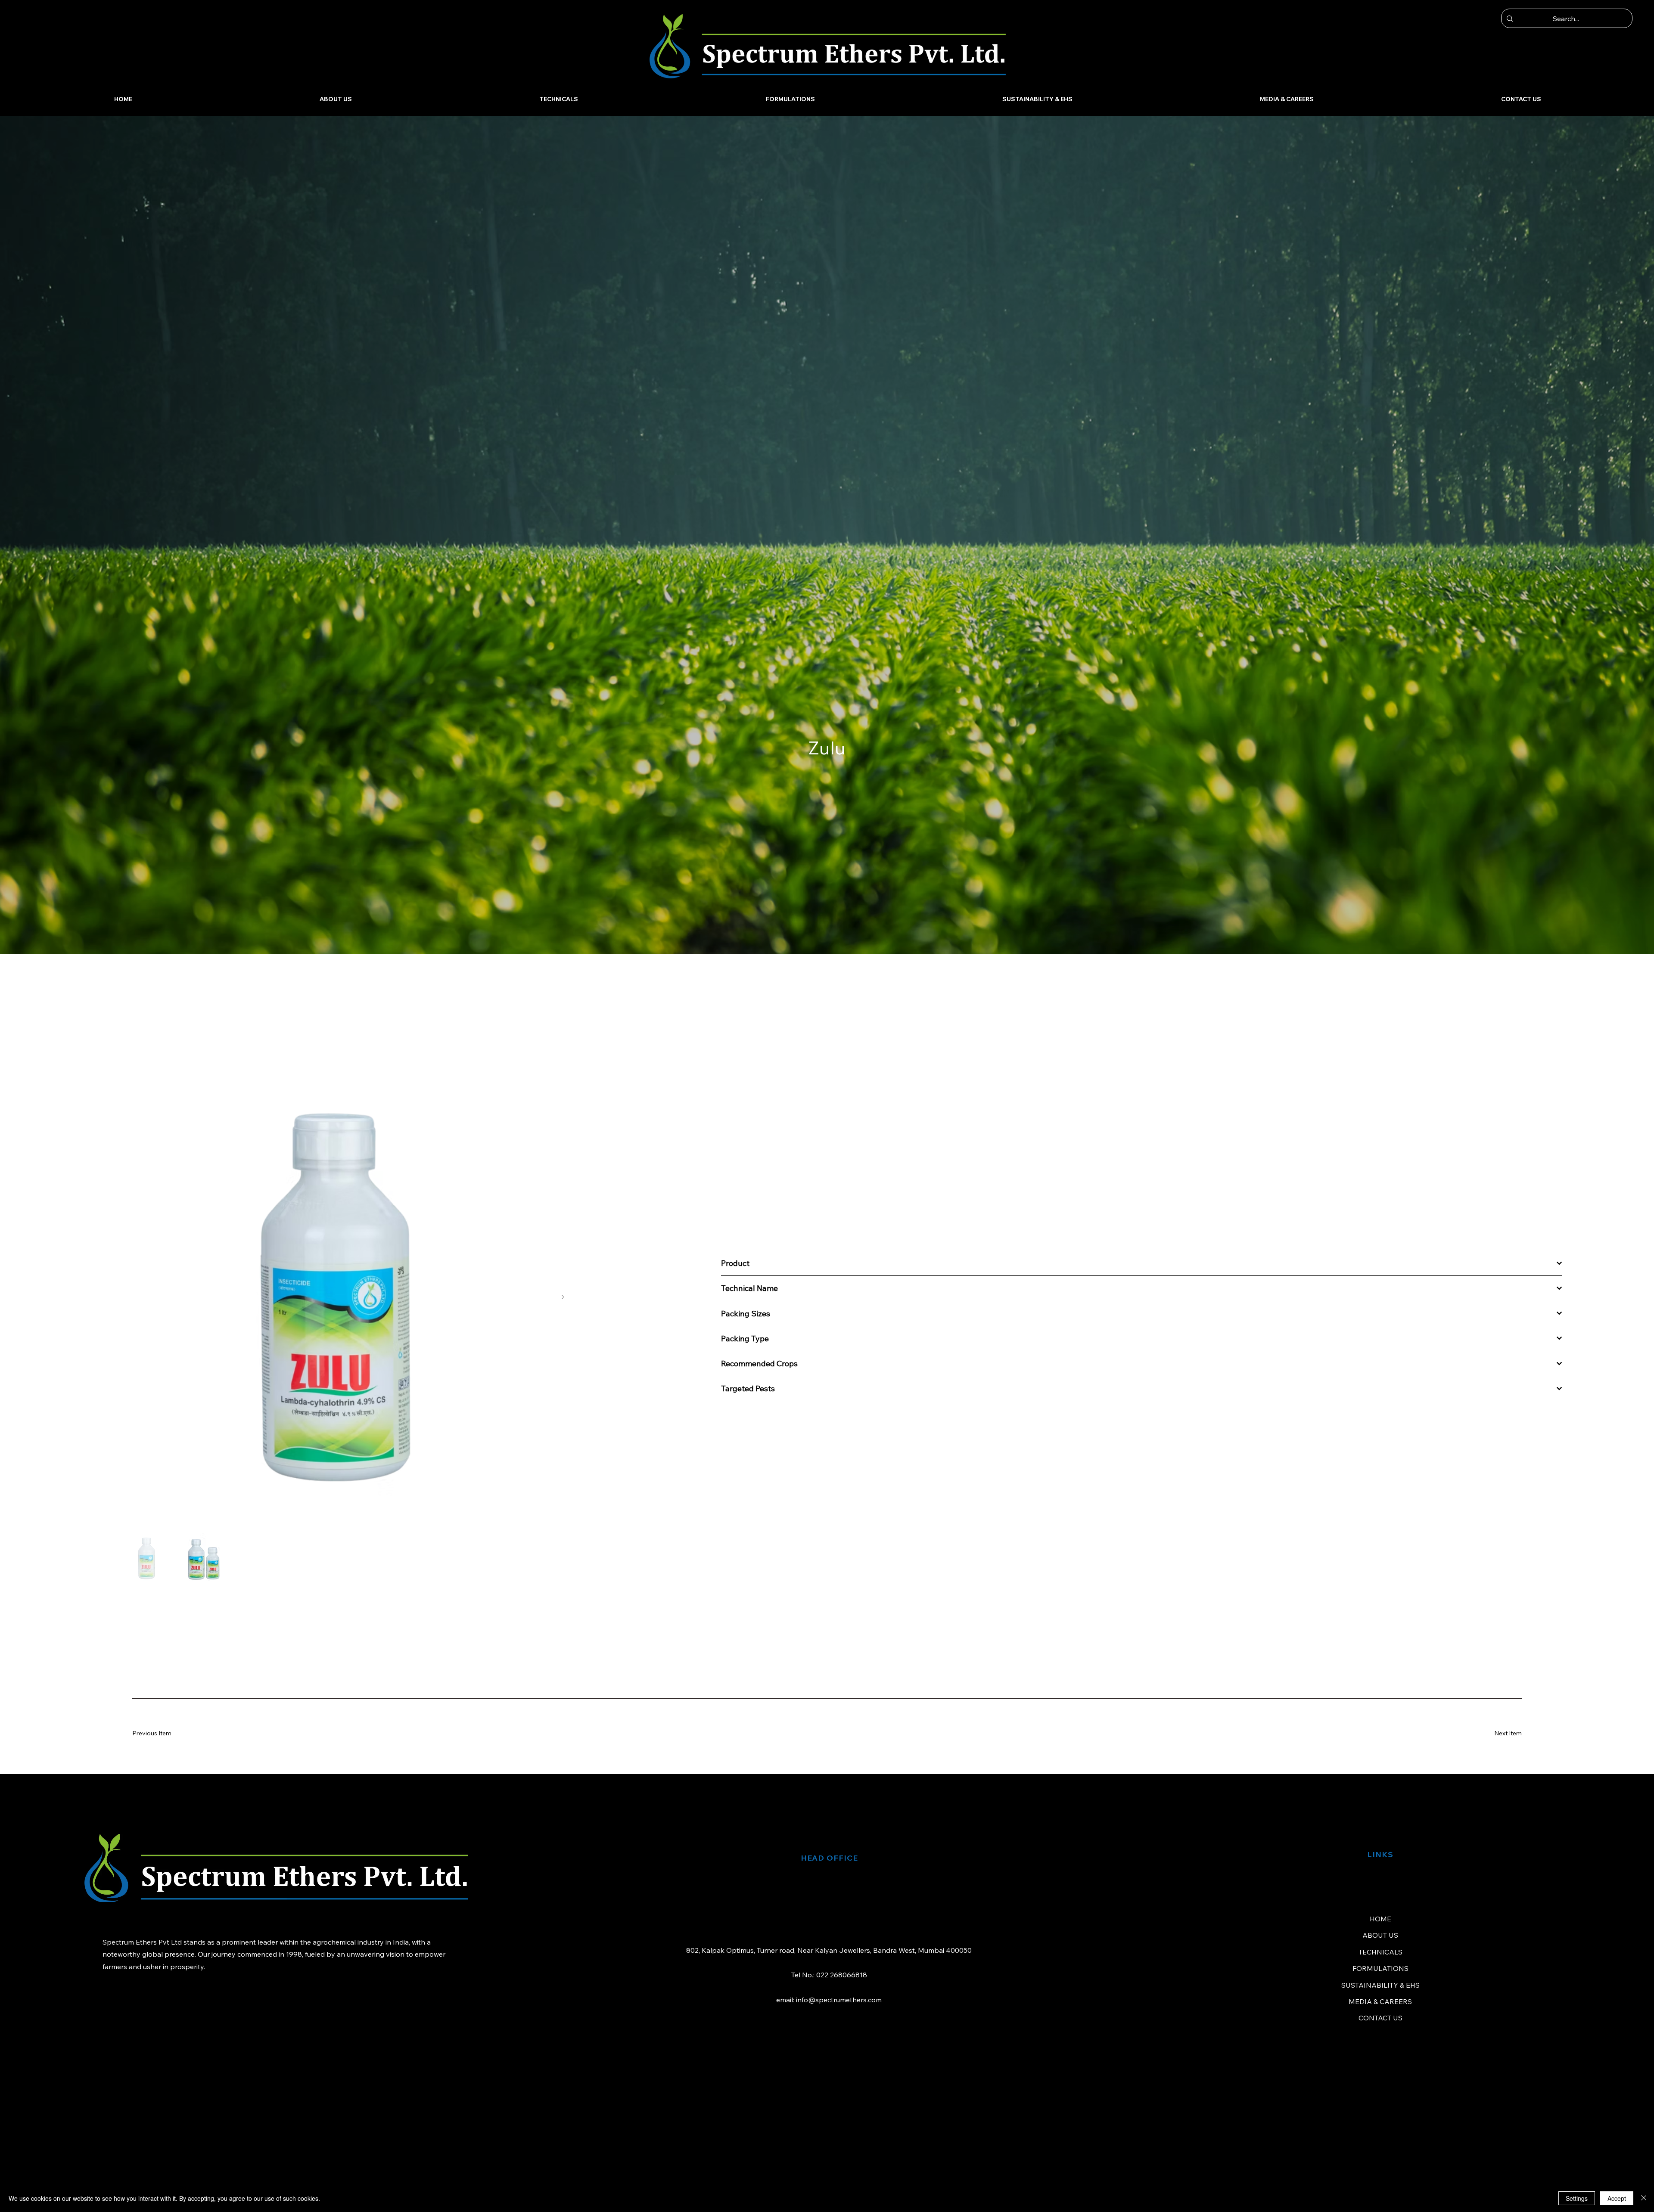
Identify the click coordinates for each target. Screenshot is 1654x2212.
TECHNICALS (1380, 1952)
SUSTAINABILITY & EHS (1380, 1985)
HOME (1380, 1919)
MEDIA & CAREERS (1380, 2001)
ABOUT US (1380, 1935)
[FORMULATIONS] (1546, 1968)
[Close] (1644, 2198)
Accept (1617, 2198)
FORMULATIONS (1380, 1968)
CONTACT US (1380, 2018)
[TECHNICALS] (1546, 1952)
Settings (1577, 2198)
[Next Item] (563, 1297)
